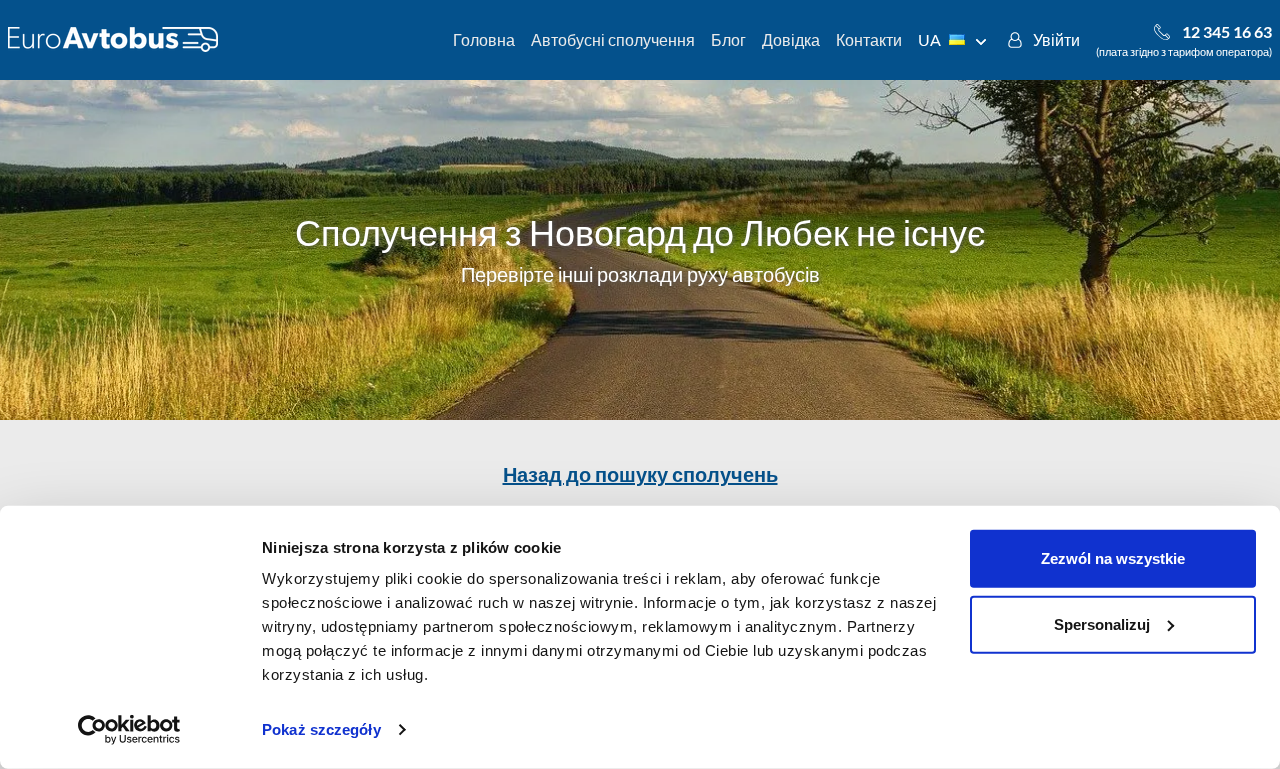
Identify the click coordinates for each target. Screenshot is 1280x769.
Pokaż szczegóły (321, 729)
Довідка (791, 39)
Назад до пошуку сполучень (640, 474)
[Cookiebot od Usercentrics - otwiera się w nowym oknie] (129, 730)
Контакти (869, 39)
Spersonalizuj (1102, 623)
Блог (728, 39)
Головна (484, 39)
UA (929, 39)
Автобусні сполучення (613, 39)
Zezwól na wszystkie (1113, 558)
